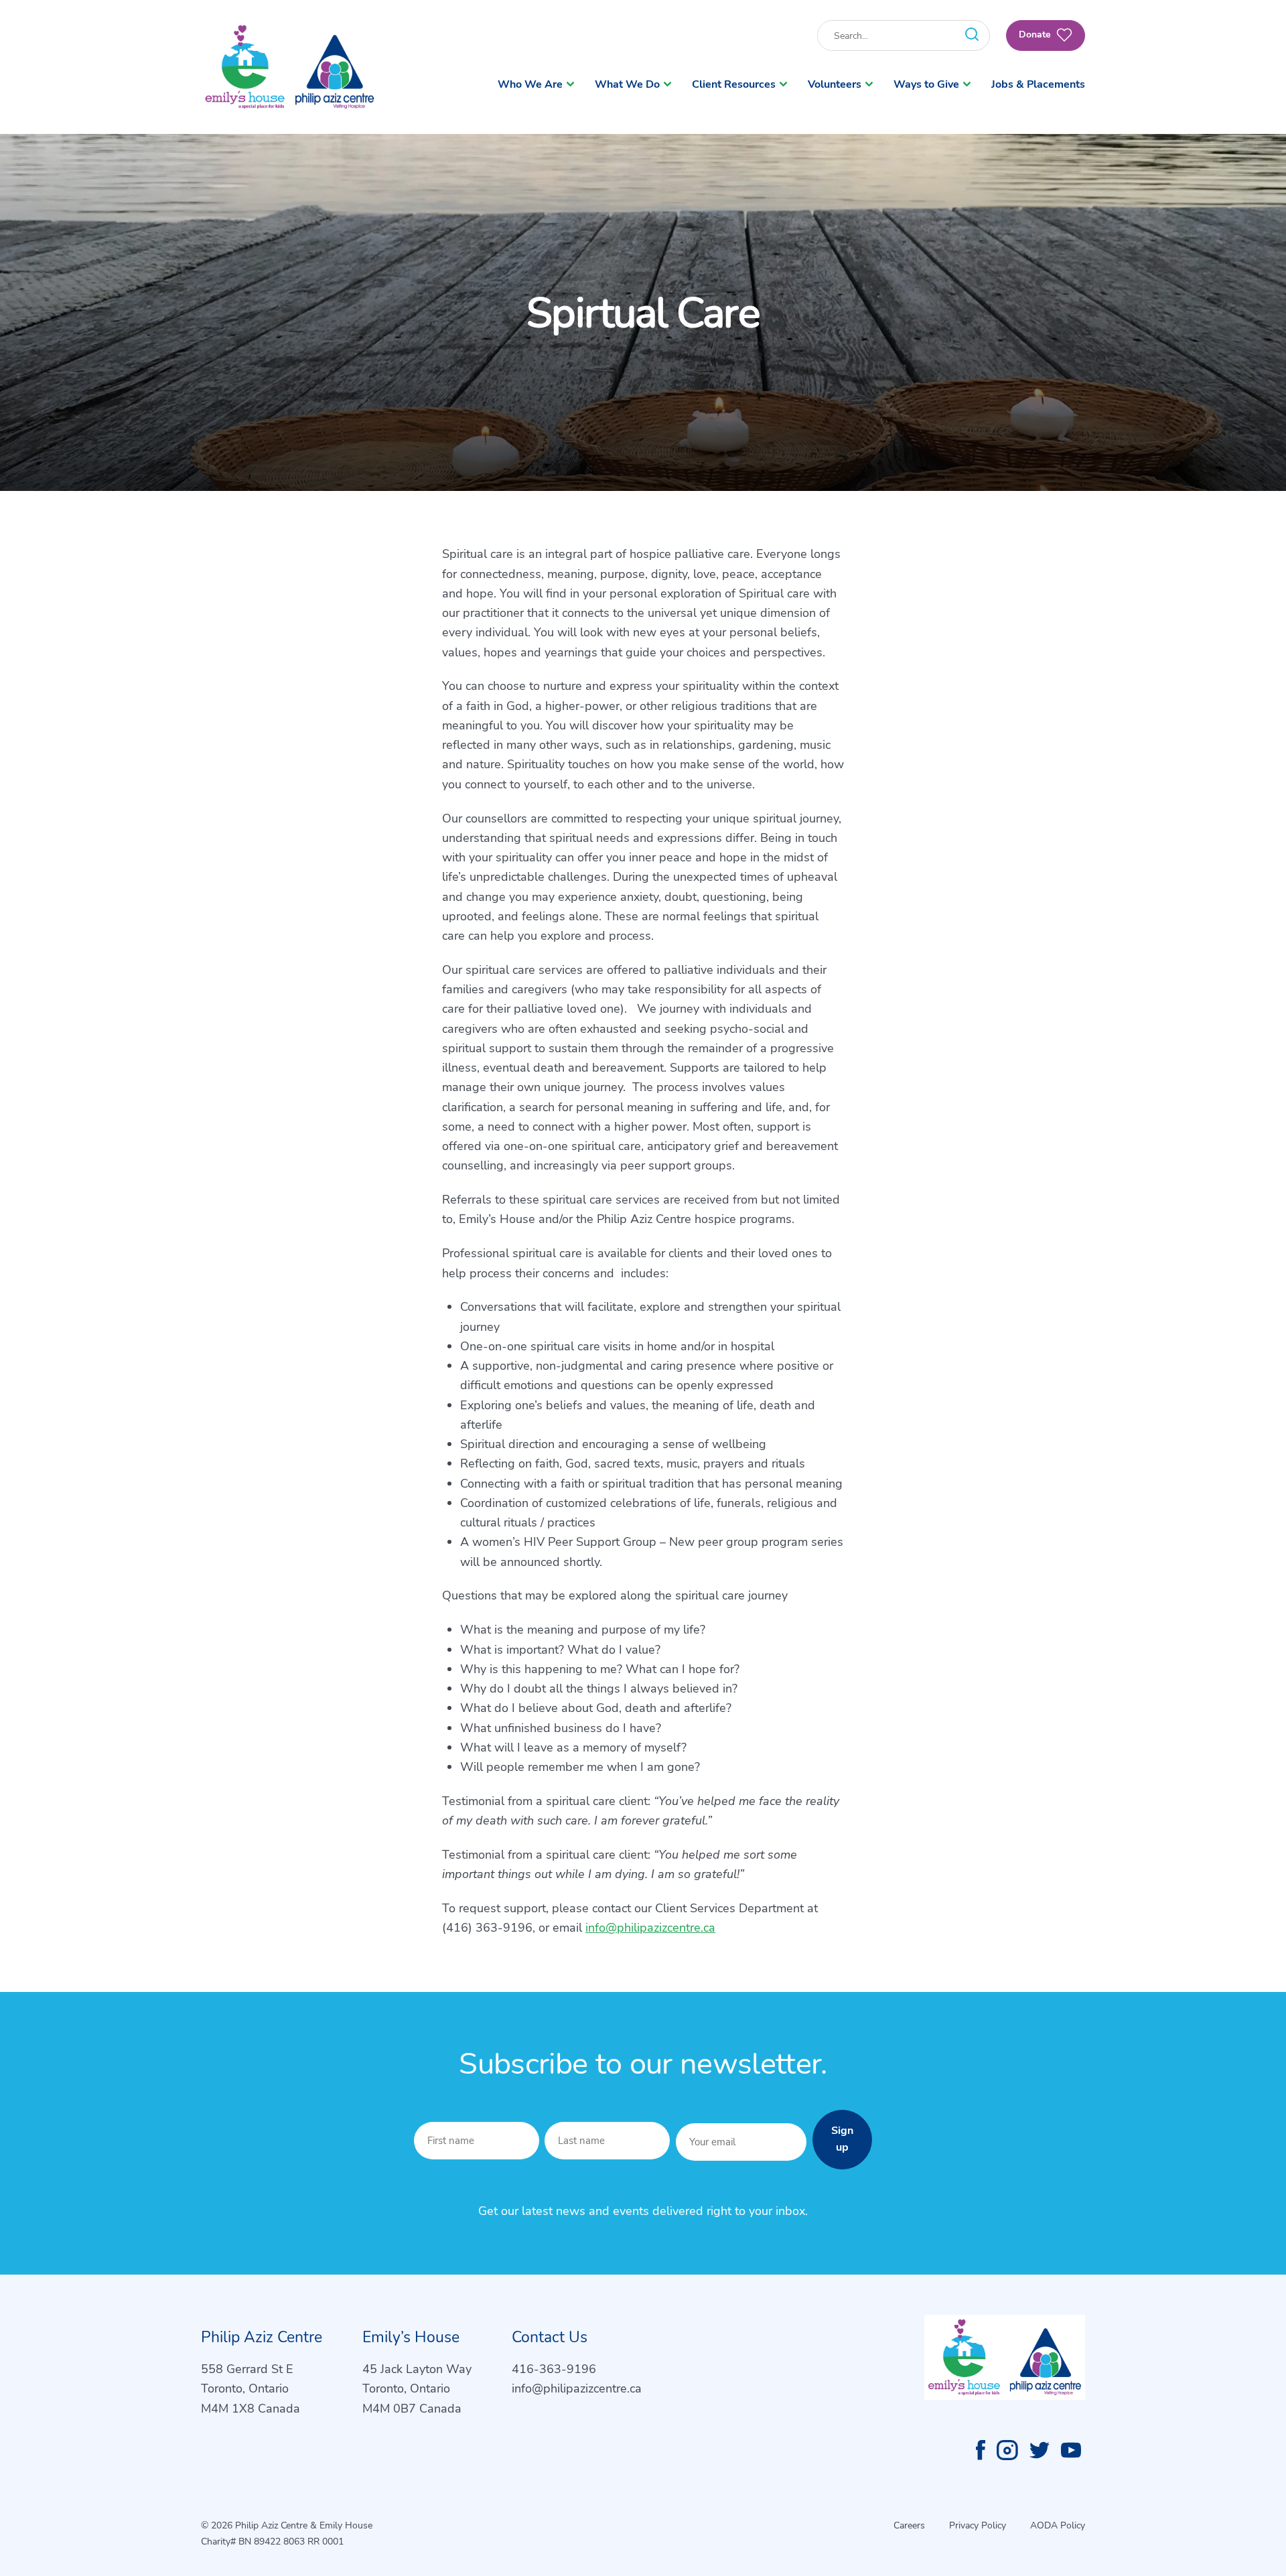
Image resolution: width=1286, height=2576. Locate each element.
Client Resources (734, 84)
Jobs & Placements (1038, 84)
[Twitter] (1040, 2450)
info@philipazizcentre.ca (650, 1928)
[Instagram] (1007, 2450)
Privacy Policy (978, 2525)
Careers (909, 2525)
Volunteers (835, 84)
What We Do (627, 84)
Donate (1036, 34)
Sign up (842, 2139)
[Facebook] (981, 2450)
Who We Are (530, 84)
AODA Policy (1058, 2525)
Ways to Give (926, 84)
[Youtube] (1071, 2450)
